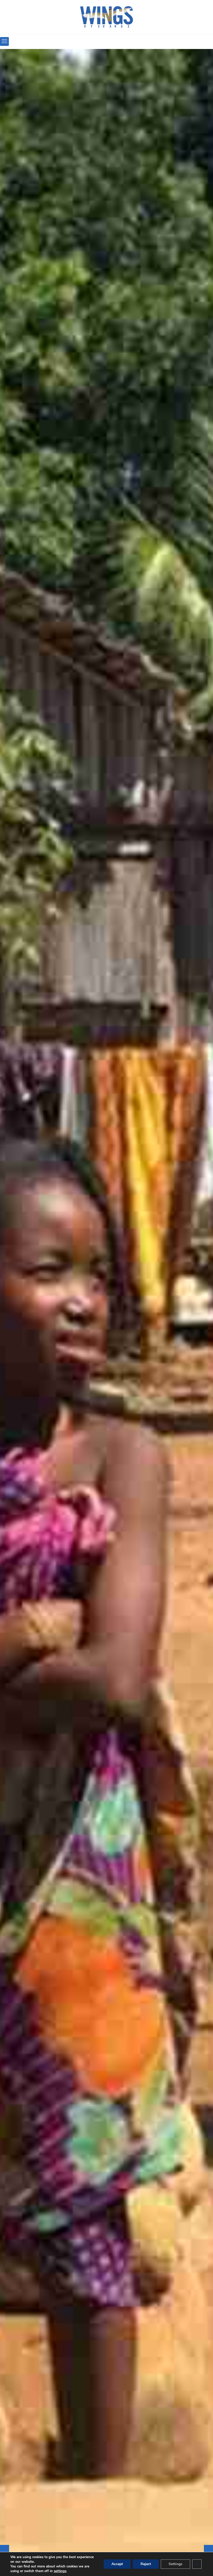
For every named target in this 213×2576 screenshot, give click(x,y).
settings (60, 2571)
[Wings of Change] (106, 17)
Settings (175, 2564)
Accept (117, 2564)
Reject (146, 2564)
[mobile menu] (4, 41)
